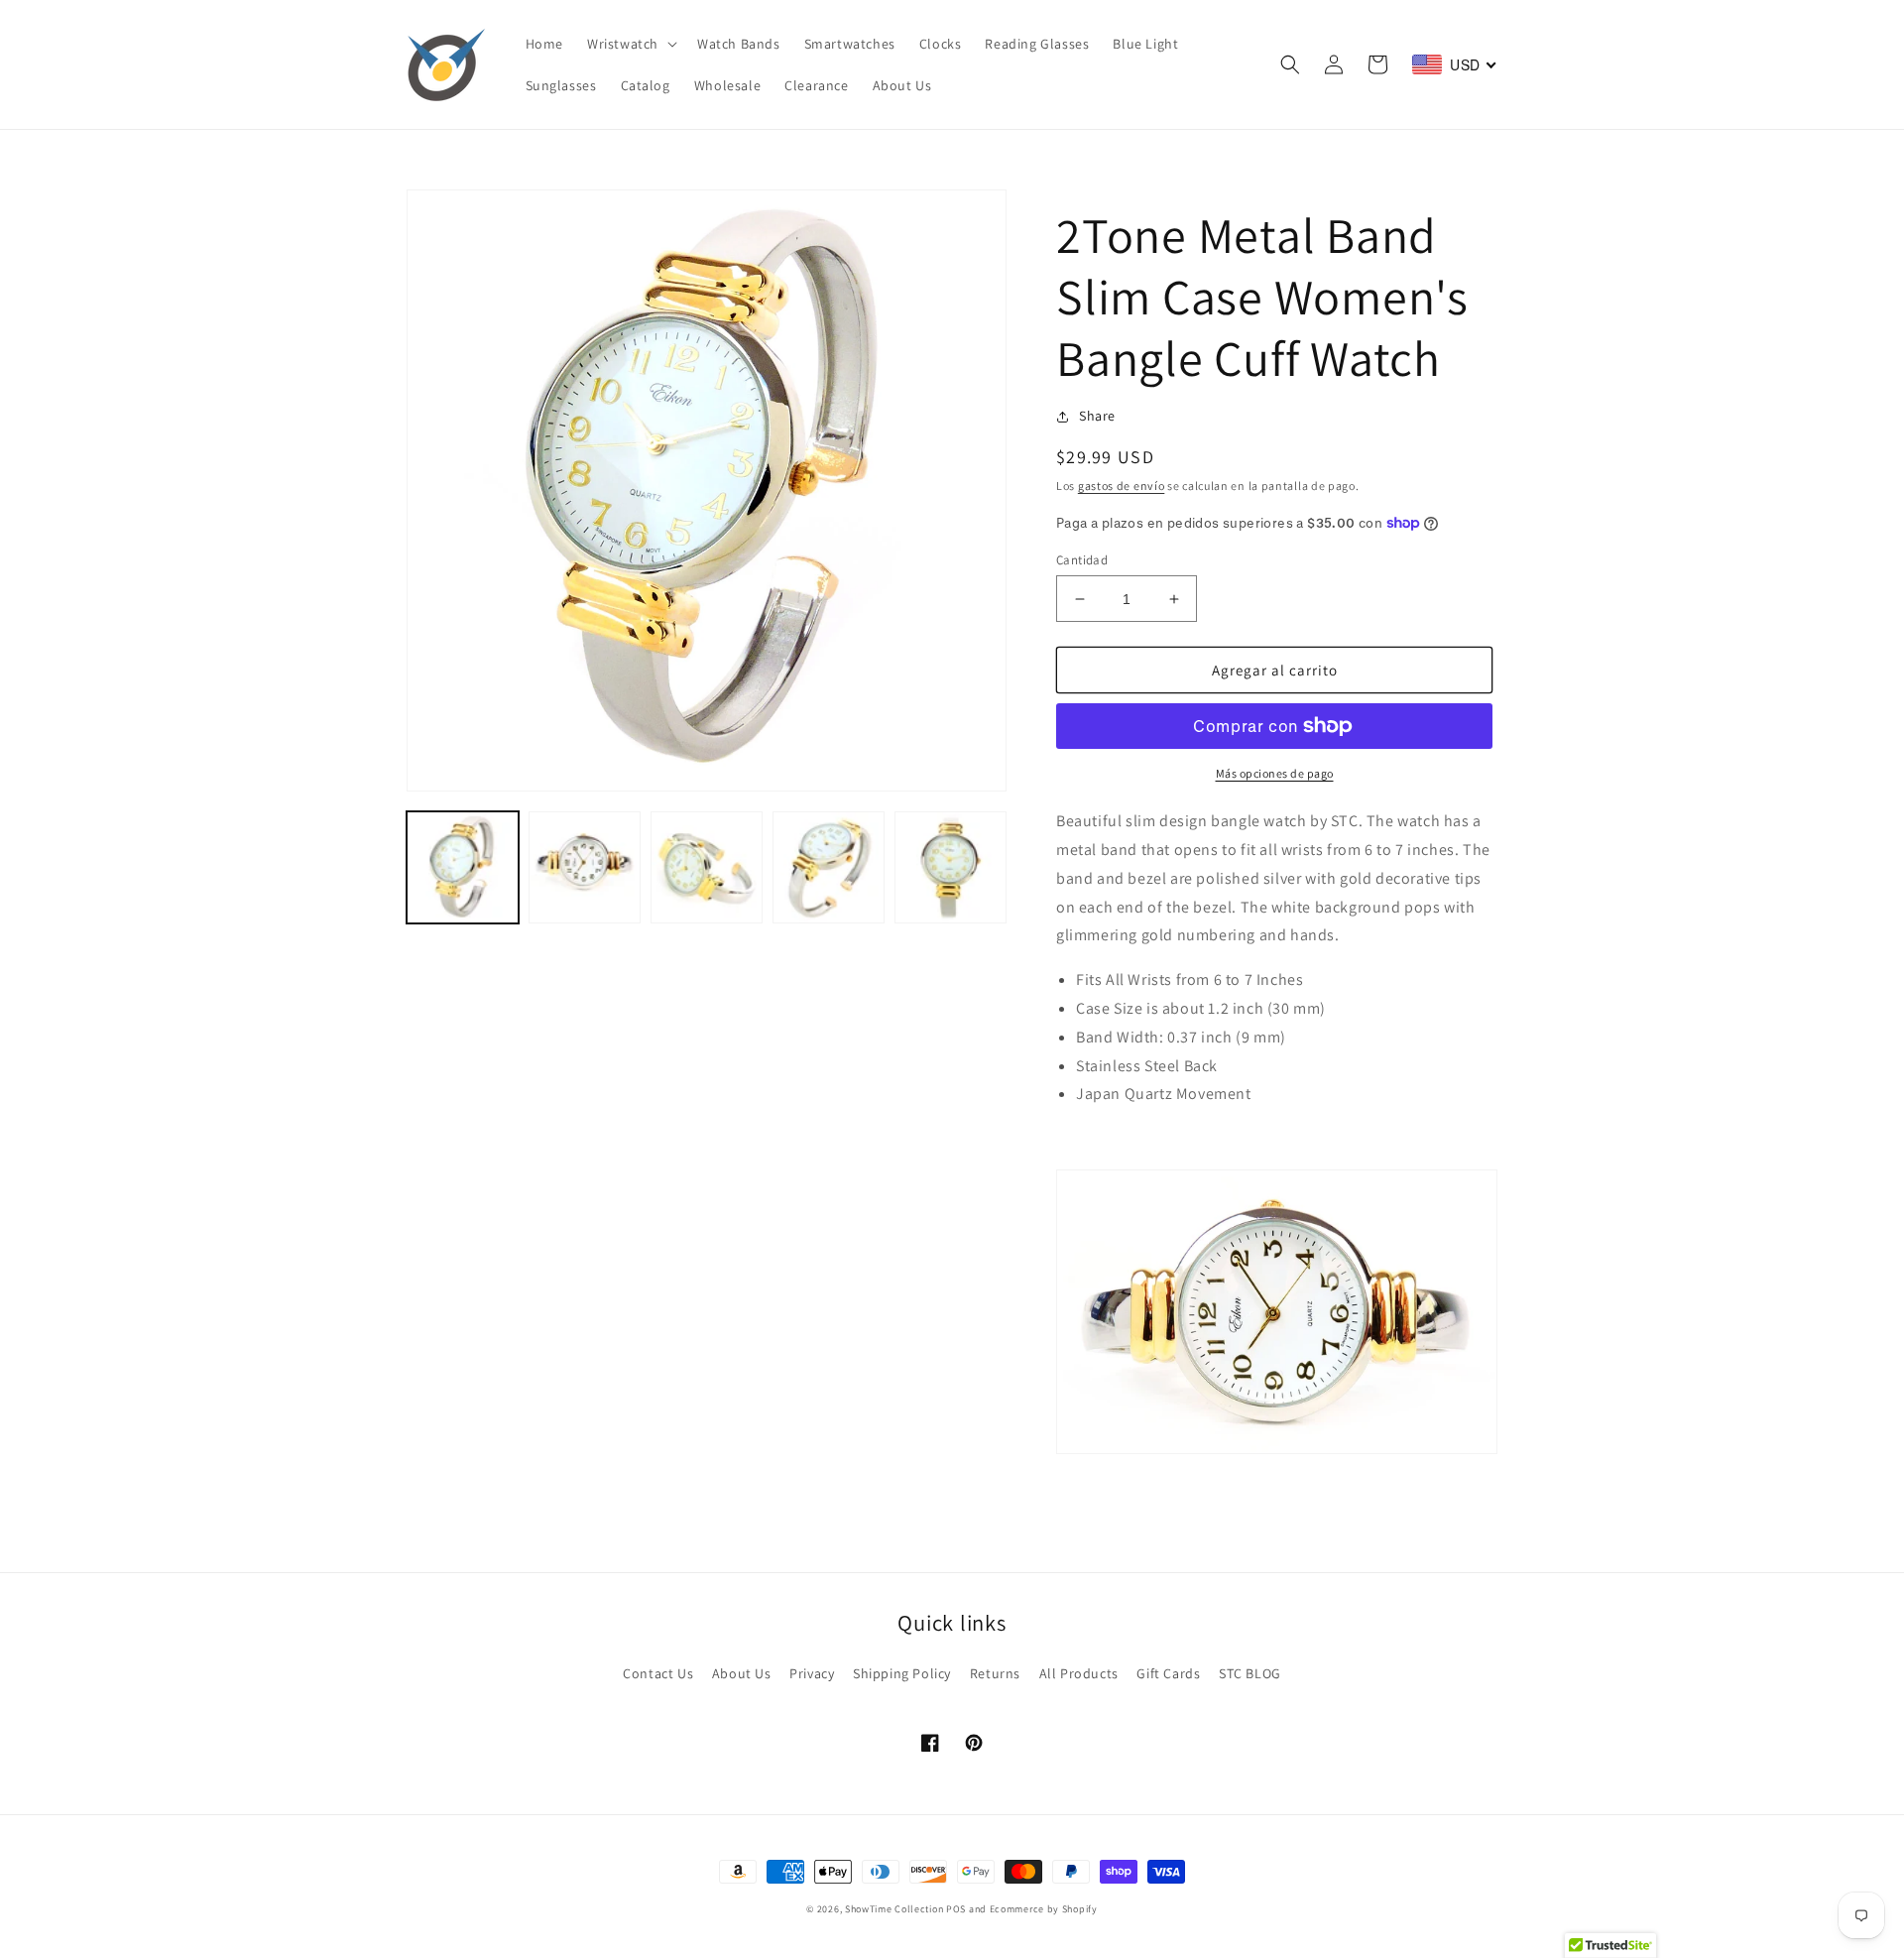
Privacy (812, 1673)
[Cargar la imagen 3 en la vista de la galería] (707, 867)
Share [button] (1097, 416)
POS (956, 1909)
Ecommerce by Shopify (1044, 1909)
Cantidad (1082, 560)
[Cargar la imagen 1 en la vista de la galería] (463, 867)
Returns (995, 1673)
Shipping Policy (902, 1673)
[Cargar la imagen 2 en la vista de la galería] (585, 867)
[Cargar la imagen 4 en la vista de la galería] (829, 867)
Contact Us (658, 1673)
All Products (1079, 1673)
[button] (630, 44)
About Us (742, 1673)
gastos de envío (1122, 486)
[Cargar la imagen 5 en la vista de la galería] (951, 867)
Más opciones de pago (1275, 773)
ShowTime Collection (894, 1909)
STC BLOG (1250, 1673)
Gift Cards (1168, 1673)
